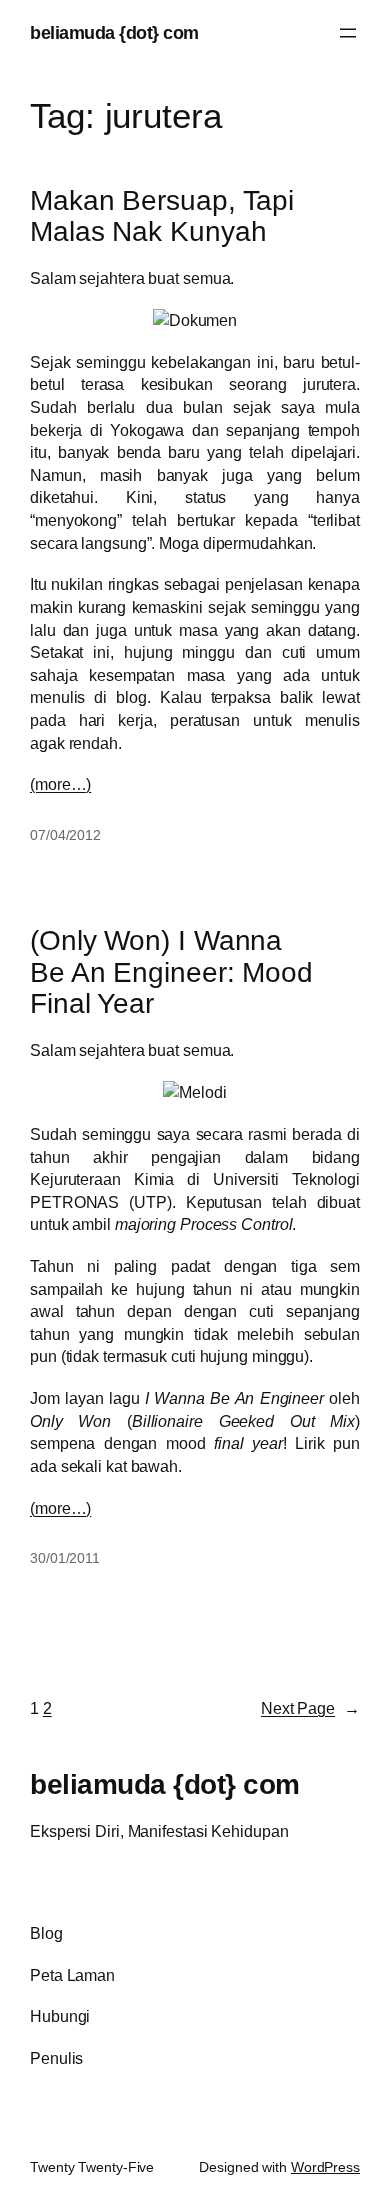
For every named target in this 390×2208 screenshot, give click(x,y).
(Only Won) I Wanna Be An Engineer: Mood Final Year (171, 972)
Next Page (310, 1708)
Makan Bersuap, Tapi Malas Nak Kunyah (162, 216)
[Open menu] (348, 33)
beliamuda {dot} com (114, 32)
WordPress (325, 2167)
